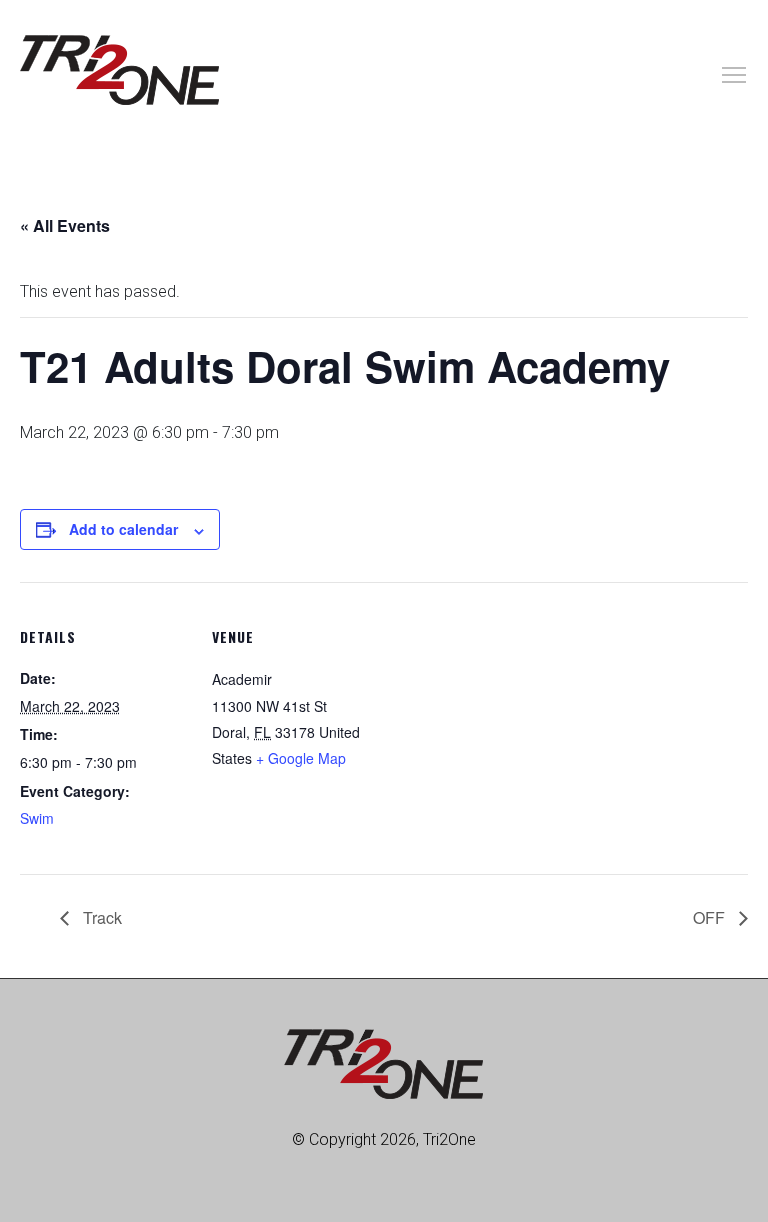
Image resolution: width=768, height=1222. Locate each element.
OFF (711, 917)
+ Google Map (301, 758)
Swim (37, 818)
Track (100, 917)
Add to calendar (123, 529)
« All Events (65, 225)
